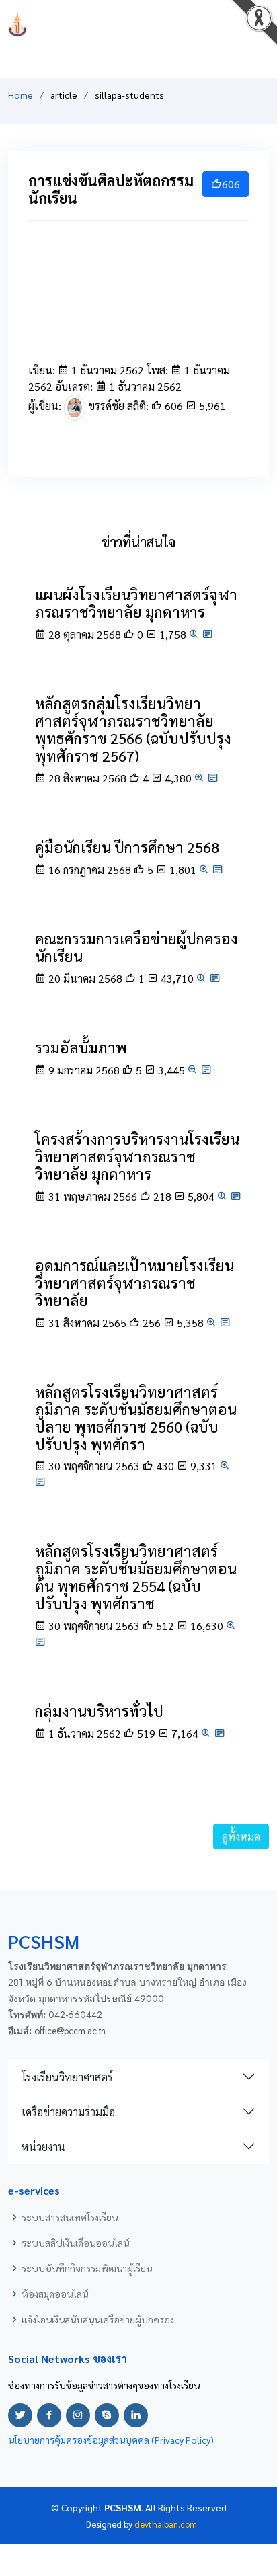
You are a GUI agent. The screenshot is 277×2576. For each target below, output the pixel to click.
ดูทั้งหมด (241, 1836)
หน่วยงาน (43, 2147)
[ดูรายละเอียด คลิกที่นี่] (208, 634)
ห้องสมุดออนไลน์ (55, 2294)
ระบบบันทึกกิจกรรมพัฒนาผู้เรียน (87, 2268)
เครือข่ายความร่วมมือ (68, 2112)
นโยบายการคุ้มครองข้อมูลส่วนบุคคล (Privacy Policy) (111, 2440)
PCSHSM (138, 23)
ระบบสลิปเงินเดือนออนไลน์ (75, 2243)
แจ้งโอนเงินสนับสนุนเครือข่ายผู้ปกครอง (98, 2319)
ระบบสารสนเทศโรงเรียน (70, 2217)
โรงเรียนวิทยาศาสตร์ (67, 2077)
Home (21, 95)
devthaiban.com (166, 2524)
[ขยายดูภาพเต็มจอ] (194, 634)
